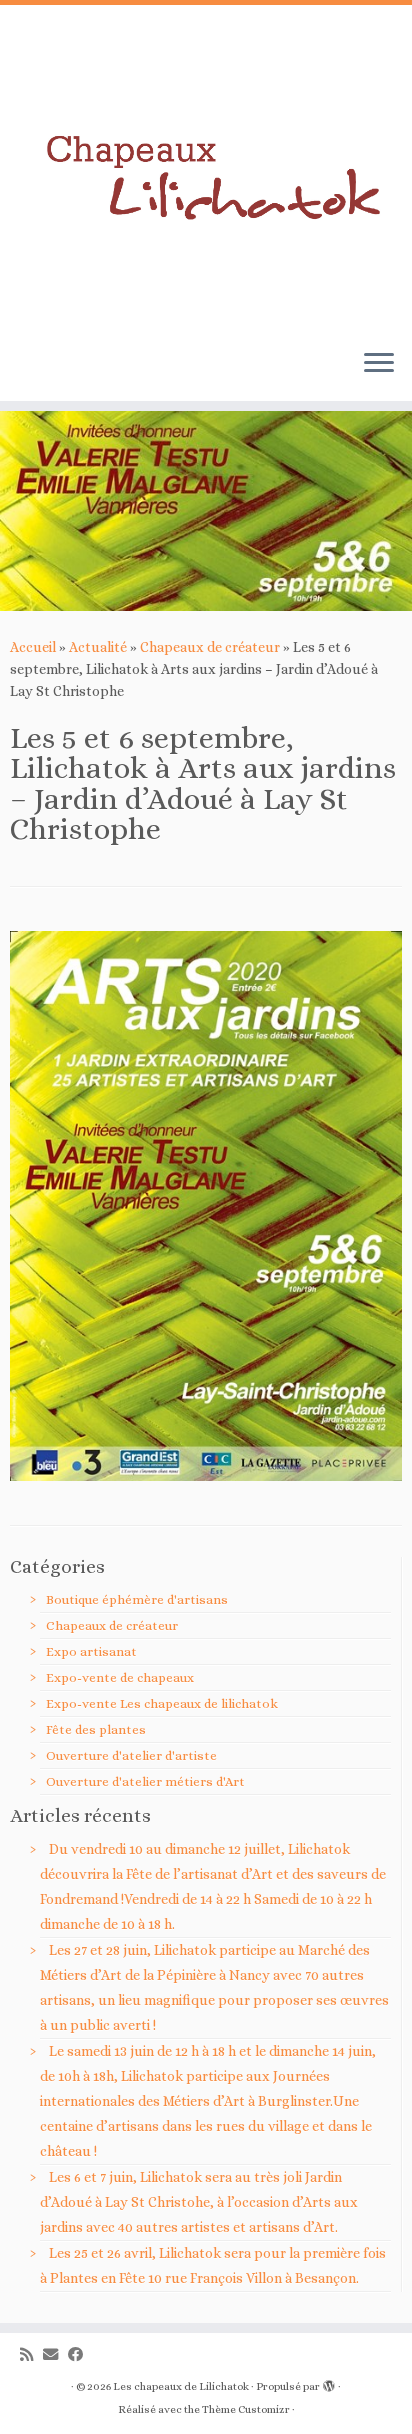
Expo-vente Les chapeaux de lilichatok (162, 1703)
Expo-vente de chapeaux (120, 1677)
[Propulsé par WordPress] (329, 2383)
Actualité (98, 647)
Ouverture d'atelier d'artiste (131, 1755)
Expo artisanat (91, 1651)
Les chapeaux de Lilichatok (181, 2386)
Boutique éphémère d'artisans (137, 1599)
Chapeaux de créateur (210, 647)
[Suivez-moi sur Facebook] (80, 2355)
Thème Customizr (246, 2409)
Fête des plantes (96, 1729)
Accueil (33, 647)
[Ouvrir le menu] (379, 365)
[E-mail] (55, 2355)
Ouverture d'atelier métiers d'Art (145, 1781)
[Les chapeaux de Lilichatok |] (206, 169)
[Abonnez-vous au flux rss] (31, 2355)
